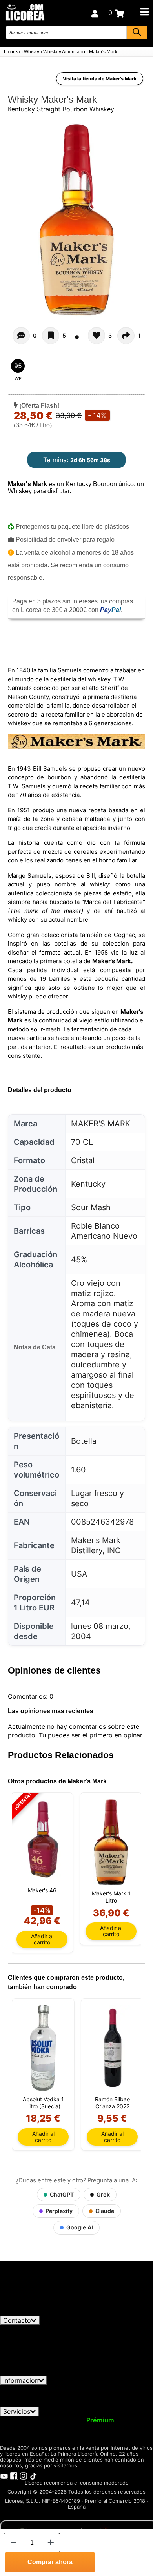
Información (21, 2380)
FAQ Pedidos (89, 2396)
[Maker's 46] (42, 1840)
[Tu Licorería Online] (25, 12)
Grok (103, 2194)
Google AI (80, 2227)
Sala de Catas (54, 2434)
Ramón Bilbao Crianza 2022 (112, 2103)
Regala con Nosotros (59, 2427)
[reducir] (13, 2542)
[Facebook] (14, 2475)
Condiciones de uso (34, 2389)
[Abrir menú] (144, 12)
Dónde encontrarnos (118, 2403)
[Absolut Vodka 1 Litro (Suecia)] (43, 2048)
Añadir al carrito (42, 1939)
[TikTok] (33, 2475)
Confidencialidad (96, 2389)
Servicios (17, 2411)
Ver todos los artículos (40, 2312)
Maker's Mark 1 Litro (111, 1897)
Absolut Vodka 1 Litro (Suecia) (43, 2103)
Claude (105, 2211)
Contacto (17, 2320)
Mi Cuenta (21, 2420)
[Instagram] (24, 2475)
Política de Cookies (52, 2403)
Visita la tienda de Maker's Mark (100, 79)
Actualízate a (80, 2420)
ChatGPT (62, 2194)
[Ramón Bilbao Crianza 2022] (112, 2048)
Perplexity (59, 2211)
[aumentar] (51, 2542)
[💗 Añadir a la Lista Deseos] (51, 336)
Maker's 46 (42, 1890)
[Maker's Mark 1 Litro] (111, 1842)
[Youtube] (4, 2475)
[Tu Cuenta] (95, 13)
